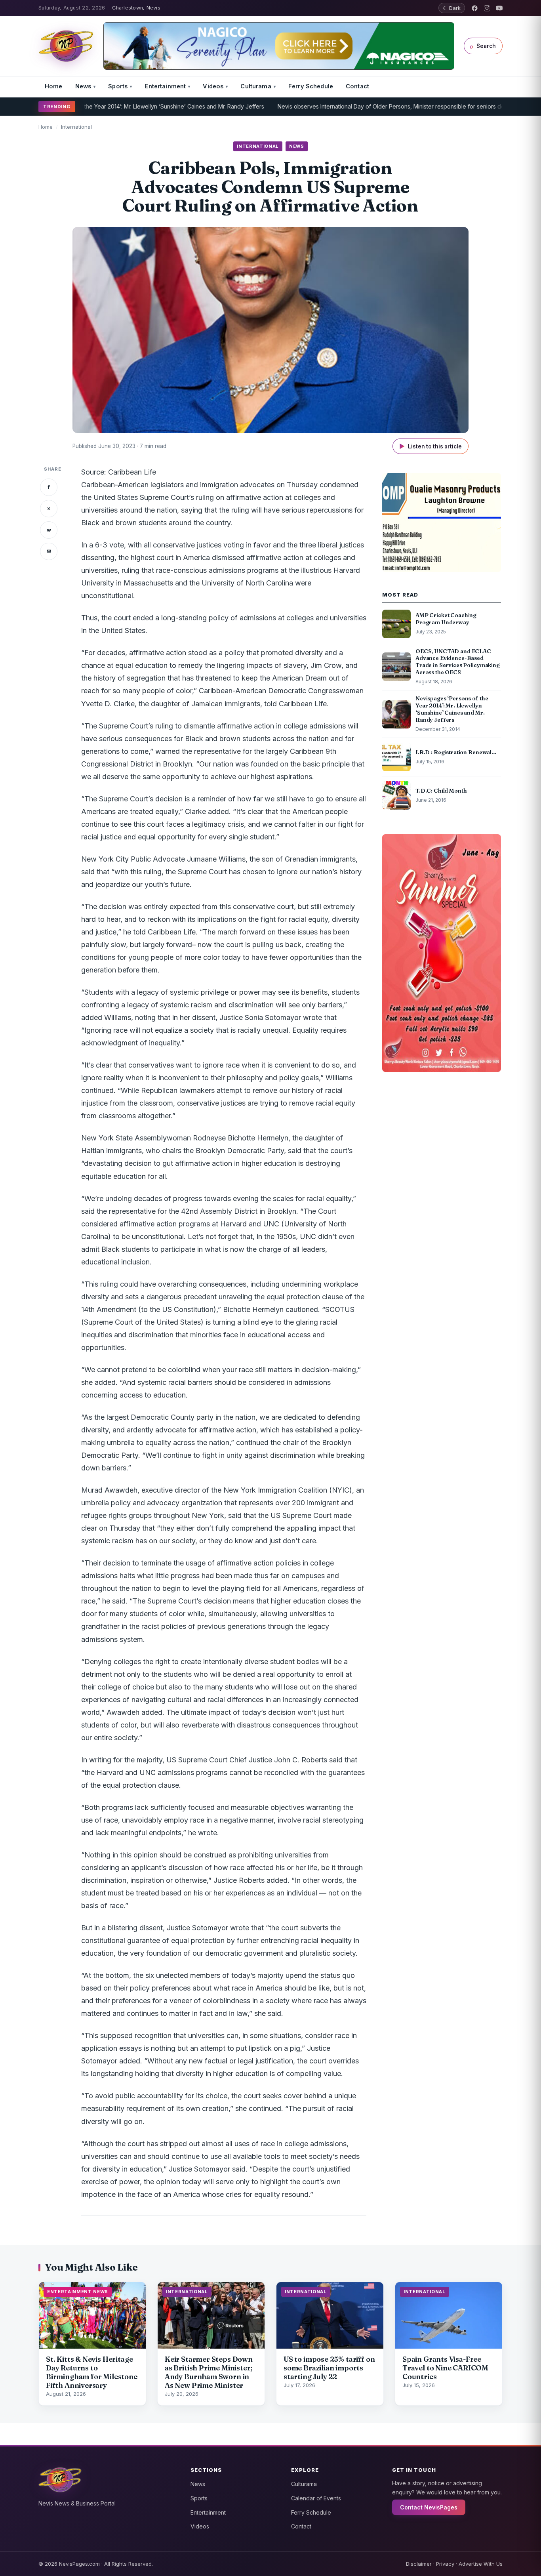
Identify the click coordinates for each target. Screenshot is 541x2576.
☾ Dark (452, 8)
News (83, 86)
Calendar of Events (316, 2498)
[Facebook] (475, 8)
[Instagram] (487, 8)
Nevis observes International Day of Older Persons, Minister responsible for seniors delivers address (364, 106)
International (76, 127)
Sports (118, 86)
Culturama (256, 86)
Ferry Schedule (311, 86)
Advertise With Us (481, 2564)
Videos (213, 86)
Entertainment (165, 86)
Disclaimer (419, 2564)
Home (54, 86)
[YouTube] (499, 8)
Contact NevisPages (429, 2507)
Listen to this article (431, 446)
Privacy (445, 2564)
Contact (357, 86)
